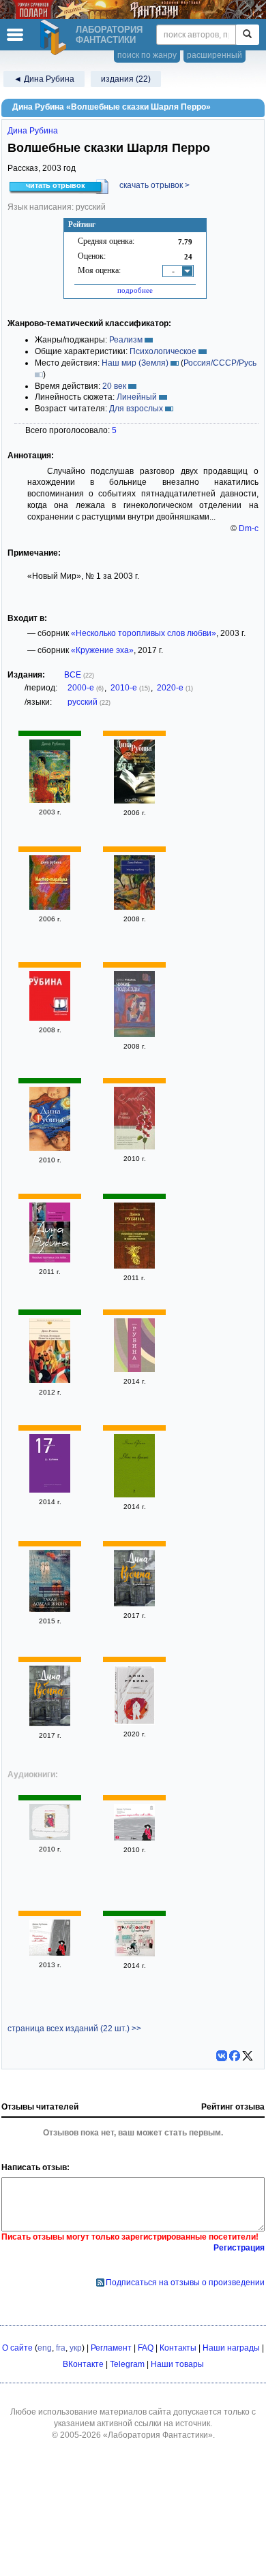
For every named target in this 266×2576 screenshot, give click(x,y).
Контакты (178, 2348)
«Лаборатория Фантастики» (158, 2435)
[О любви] (134, 1147)
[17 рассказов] (50, 1490)
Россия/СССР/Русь (220, 363)
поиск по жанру (147, 55)
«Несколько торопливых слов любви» (144, 633)
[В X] (248, 2056)
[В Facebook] (235, 2056)
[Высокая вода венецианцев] (134, 1369)
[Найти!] (247, 35)
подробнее (135, 290)
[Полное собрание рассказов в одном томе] (134, 1266)
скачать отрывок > (154, 185)
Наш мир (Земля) (135, 363)
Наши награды (231, 2348)
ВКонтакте (83, 2364)
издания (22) (126, 79)
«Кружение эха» (102, 650)
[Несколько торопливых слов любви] (50, 800)
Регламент (111, 2348)
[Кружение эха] (134, 1604)
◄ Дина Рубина (44, 79)
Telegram (127, 2364)
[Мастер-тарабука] (50, 907)
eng (45, 2348)
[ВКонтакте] (222, 2056)
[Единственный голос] (134, 1722)
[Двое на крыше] (134, 1495)
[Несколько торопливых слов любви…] (134, 801)
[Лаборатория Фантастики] (55, 37)
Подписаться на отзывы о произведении (185, 2283)
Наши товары (177, 2364)
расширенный (215, 55)
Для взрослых (136, 409)
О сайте (17, 2348)
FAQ (146, 2348)
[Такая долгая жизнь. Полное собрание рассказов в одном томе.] (50, 1609)
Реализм (126, 340)
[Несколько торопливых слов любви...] (50, 1260)
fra (61, 2348)
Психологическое (163, 351)
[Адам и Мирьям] (50, 1148)
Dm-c (249, 528)
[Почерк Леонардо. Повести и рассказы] (50, 1380)
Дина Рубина (33, 131)
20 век (114, 386)
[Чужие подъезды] (134, 1034)
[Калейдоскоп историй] (134, 1954)
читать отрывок (56, 185)
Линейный (137, 397)
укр (76, 2348)
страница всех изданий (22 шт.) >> (74, 2029)
